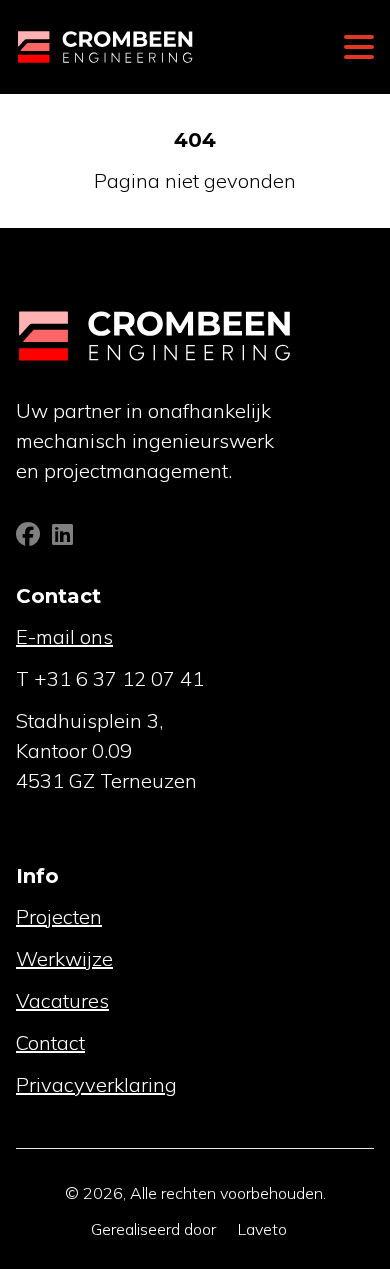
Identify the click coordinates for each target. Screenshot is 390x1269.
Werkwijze (64, 958)
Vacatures (62, 1000)
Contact (50, 1042)
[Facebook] (30, 537)
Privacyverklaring (96, 1084)
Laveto (262, 1229)
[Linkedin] (62, 537)
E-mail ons (64, 636)
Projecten (59, 916)
